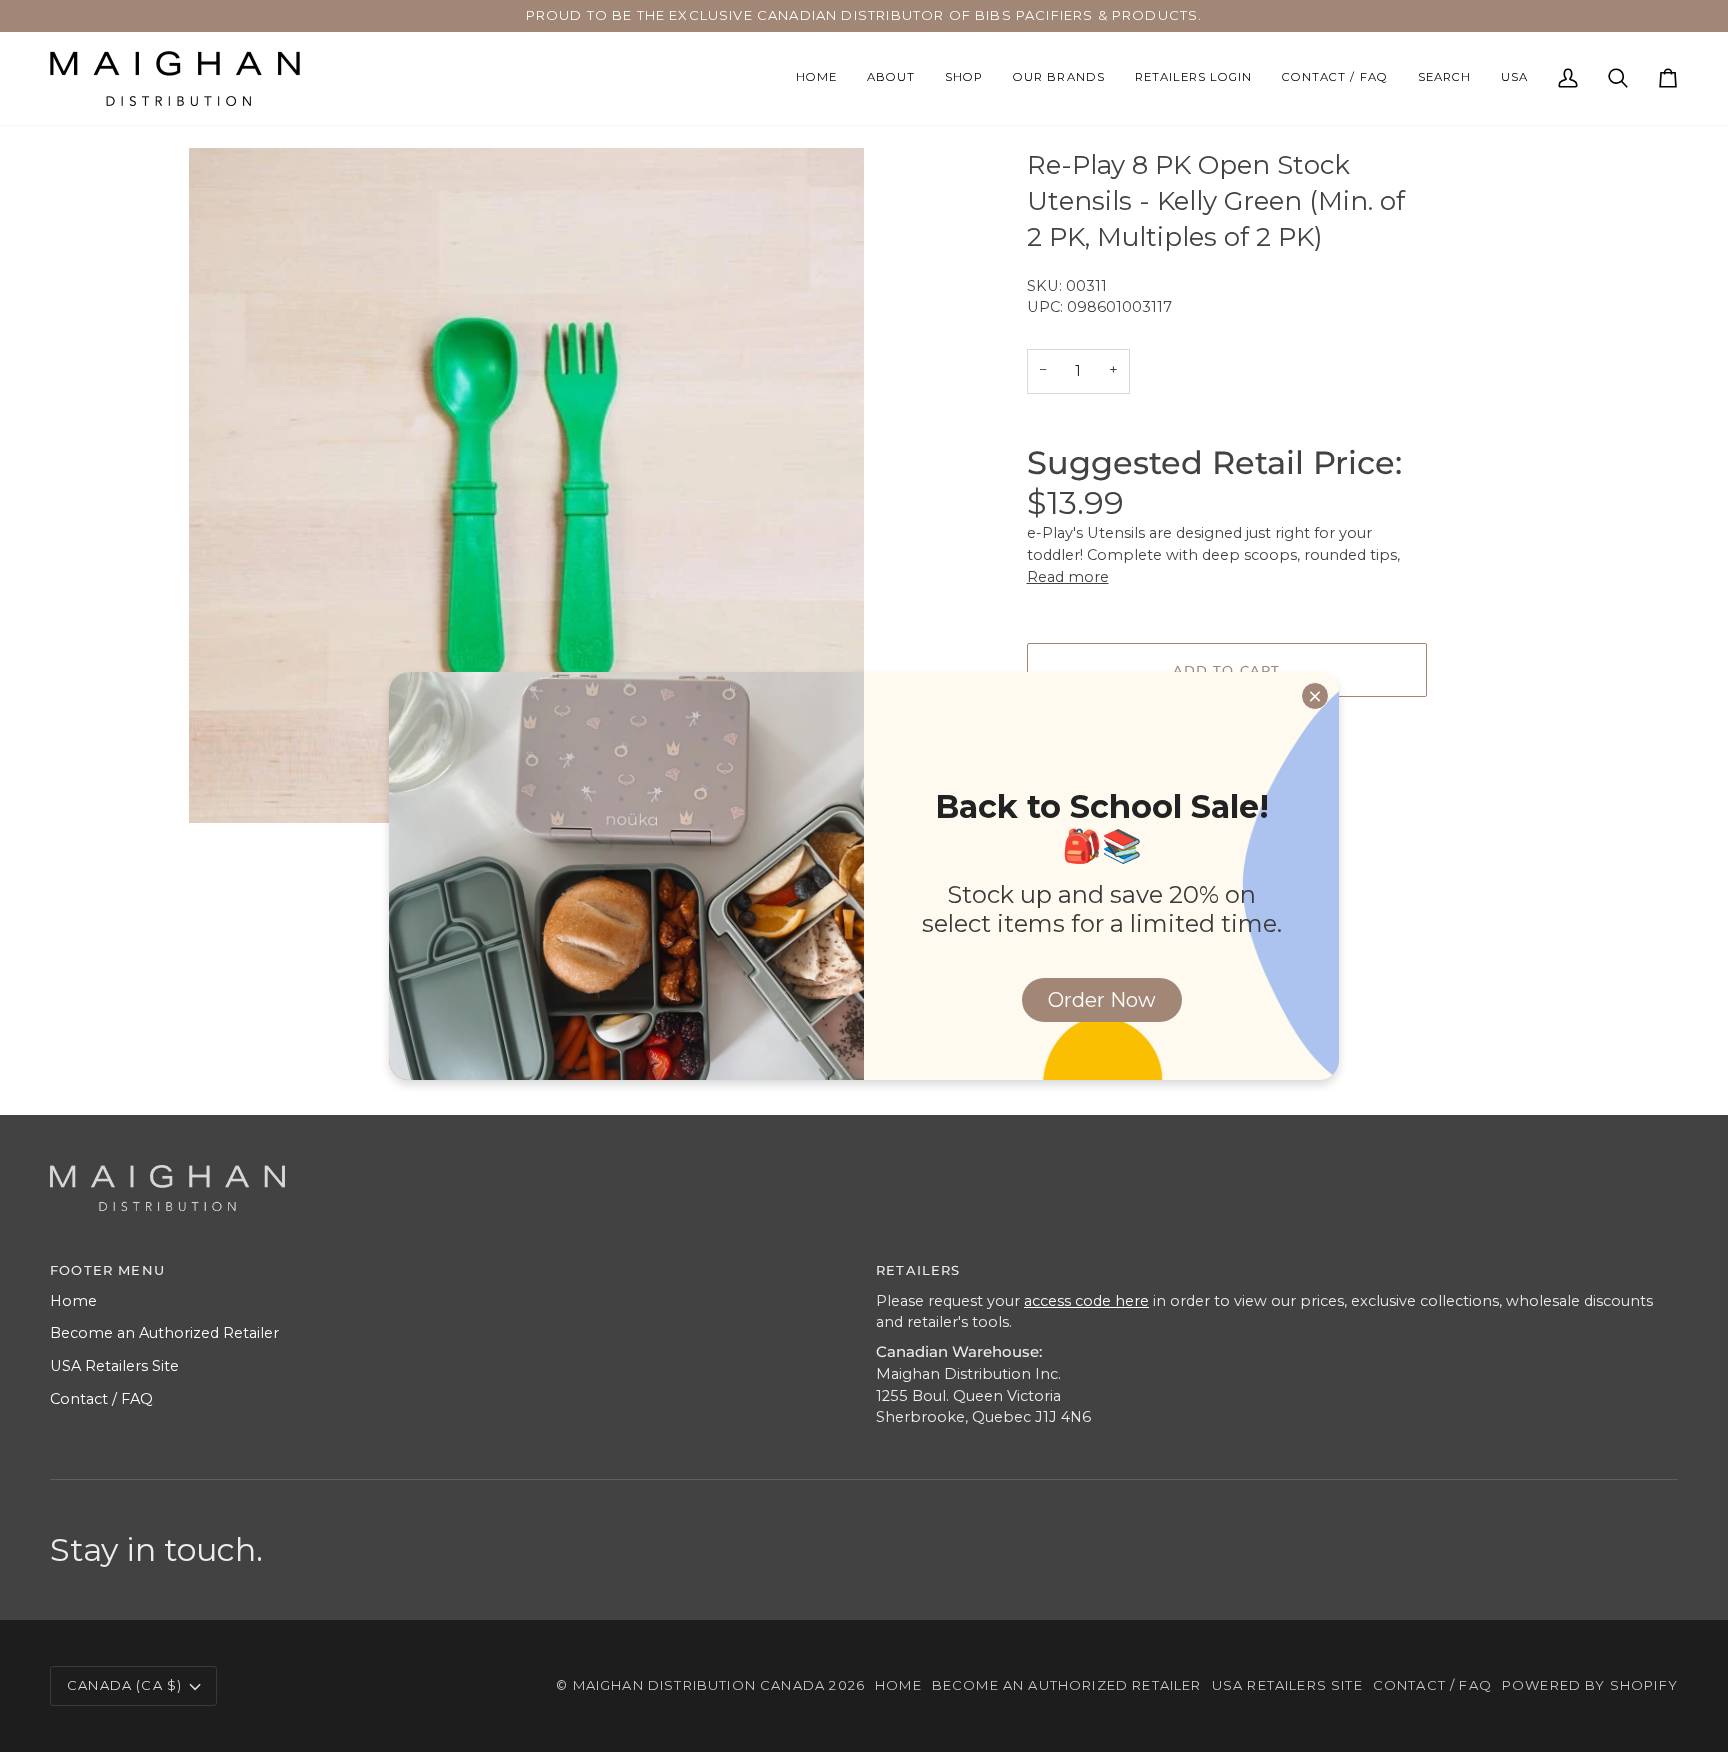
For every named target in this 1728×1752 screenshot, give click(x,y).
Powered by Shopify (1590, 1685)
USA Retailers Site (114, 1366)
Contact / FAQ (101, 1399)
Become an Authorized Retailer (164, 1333)
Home (73, 1301)
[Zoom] (226, 785)
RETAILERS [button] (918, 1270)
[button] (964, 78)
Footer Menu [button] (107, 1270)
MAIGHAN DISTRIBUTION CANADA (699, 1685)
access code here (1086, 1301)
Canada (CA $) (124, 1685)
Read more (1068, 577)
